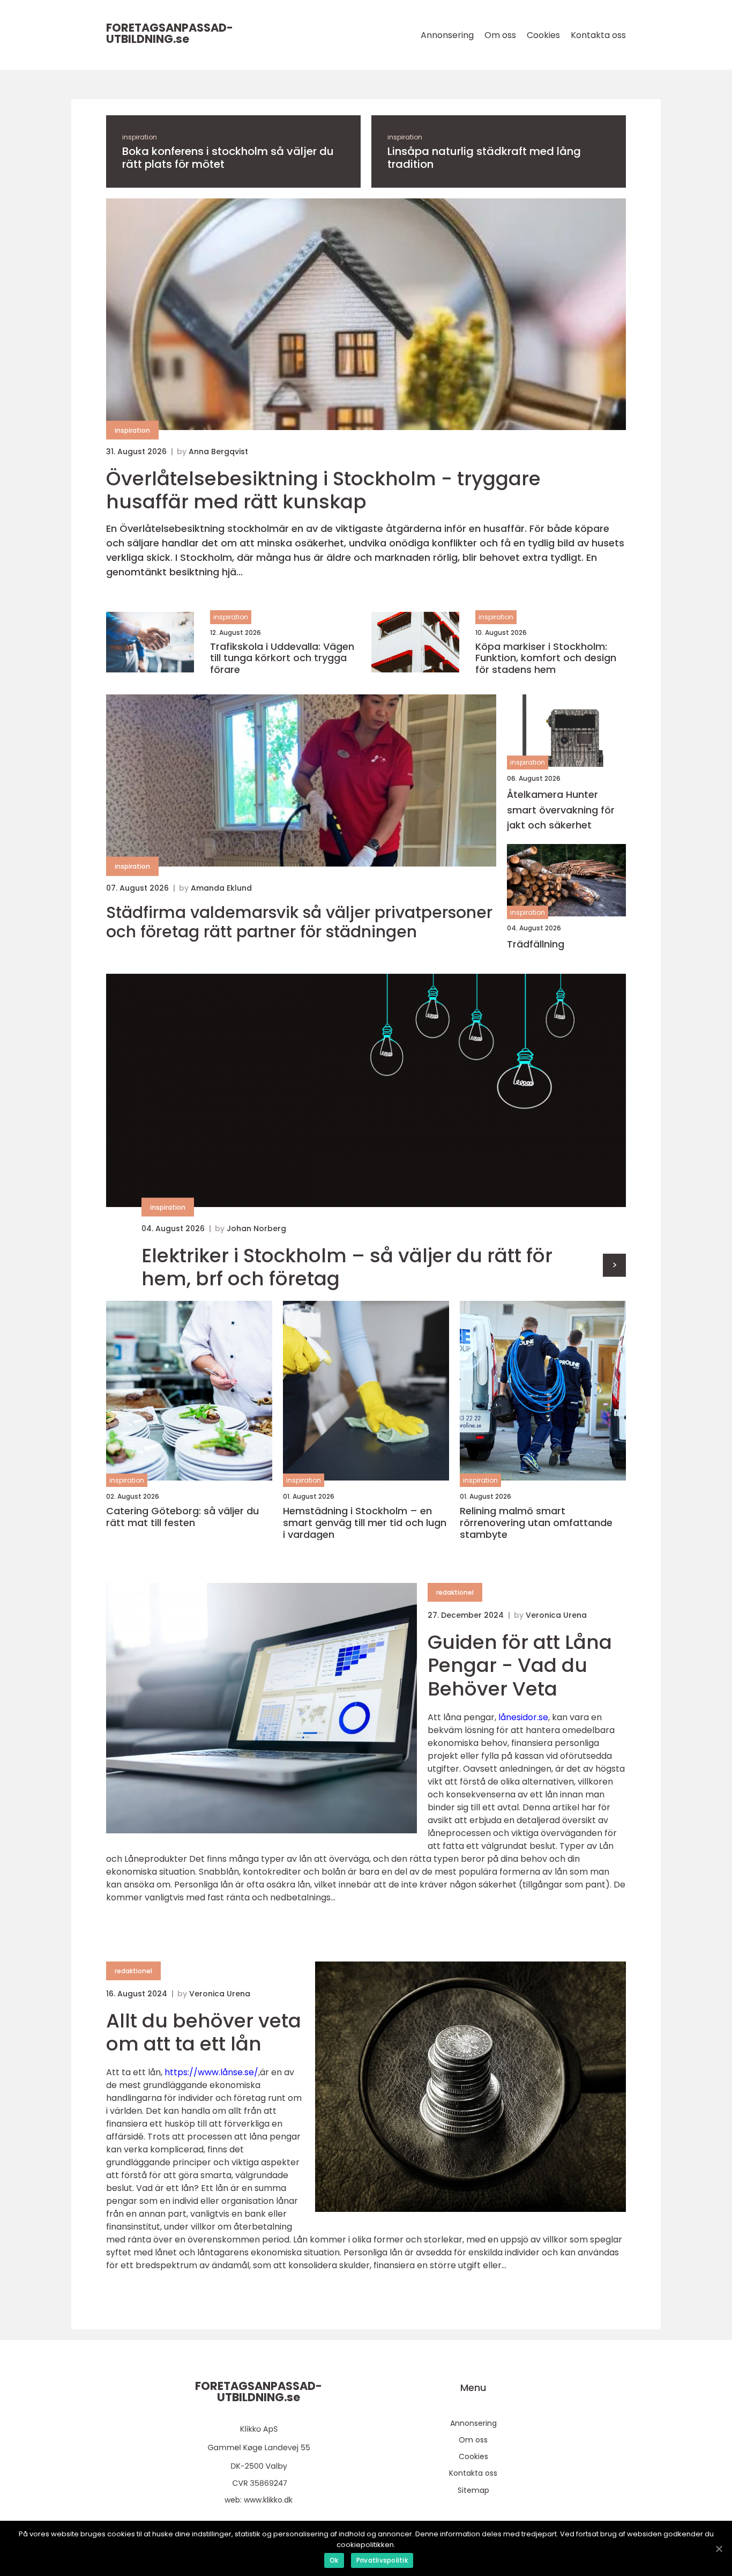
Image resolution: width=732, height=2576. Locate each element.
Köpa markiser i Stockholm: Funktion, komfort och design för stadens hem (546, 658)
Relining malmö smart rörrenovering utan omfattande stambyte (536, 1523)
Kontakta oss (598, 35)
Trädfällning (536, 944)
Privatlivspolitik (382, 2560)
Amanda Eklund (221, 888)
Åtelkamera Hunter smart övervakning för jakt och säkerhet (561, 810)
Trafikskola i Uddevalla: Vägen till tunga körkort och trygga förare (282, 658)
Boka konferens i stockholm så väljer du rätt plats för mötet (228, 158)
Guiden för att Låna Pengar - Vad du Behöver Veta (520, 1665)
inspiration (140, 137)
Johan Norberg (256, 1228)
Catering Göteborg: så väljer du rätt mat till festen (182, 1517)
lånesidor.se (523, 1717)
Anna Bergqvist (218, 451)
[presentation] (614, 1265)
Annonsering (447, 35)
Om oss (500, 35)
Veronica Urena (556, 1615)
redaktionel (455, 1592)
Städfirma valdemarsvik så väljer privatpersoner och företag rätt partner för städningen (299, 922)
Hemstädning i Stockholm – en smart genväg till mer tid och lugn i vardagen (365, 1523)
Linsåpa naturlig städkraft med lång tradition (484, 158)
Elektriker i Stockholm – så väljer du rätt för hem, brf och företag (347, 1267)
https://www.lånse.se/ (211, 2072)
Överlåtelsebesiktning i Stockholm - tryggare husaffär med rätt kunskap (323, 490)
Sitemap (473, 2490)
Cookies (543, 35)
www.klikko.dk (268, 2500)
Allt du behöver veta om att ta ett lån (204, 2032)
